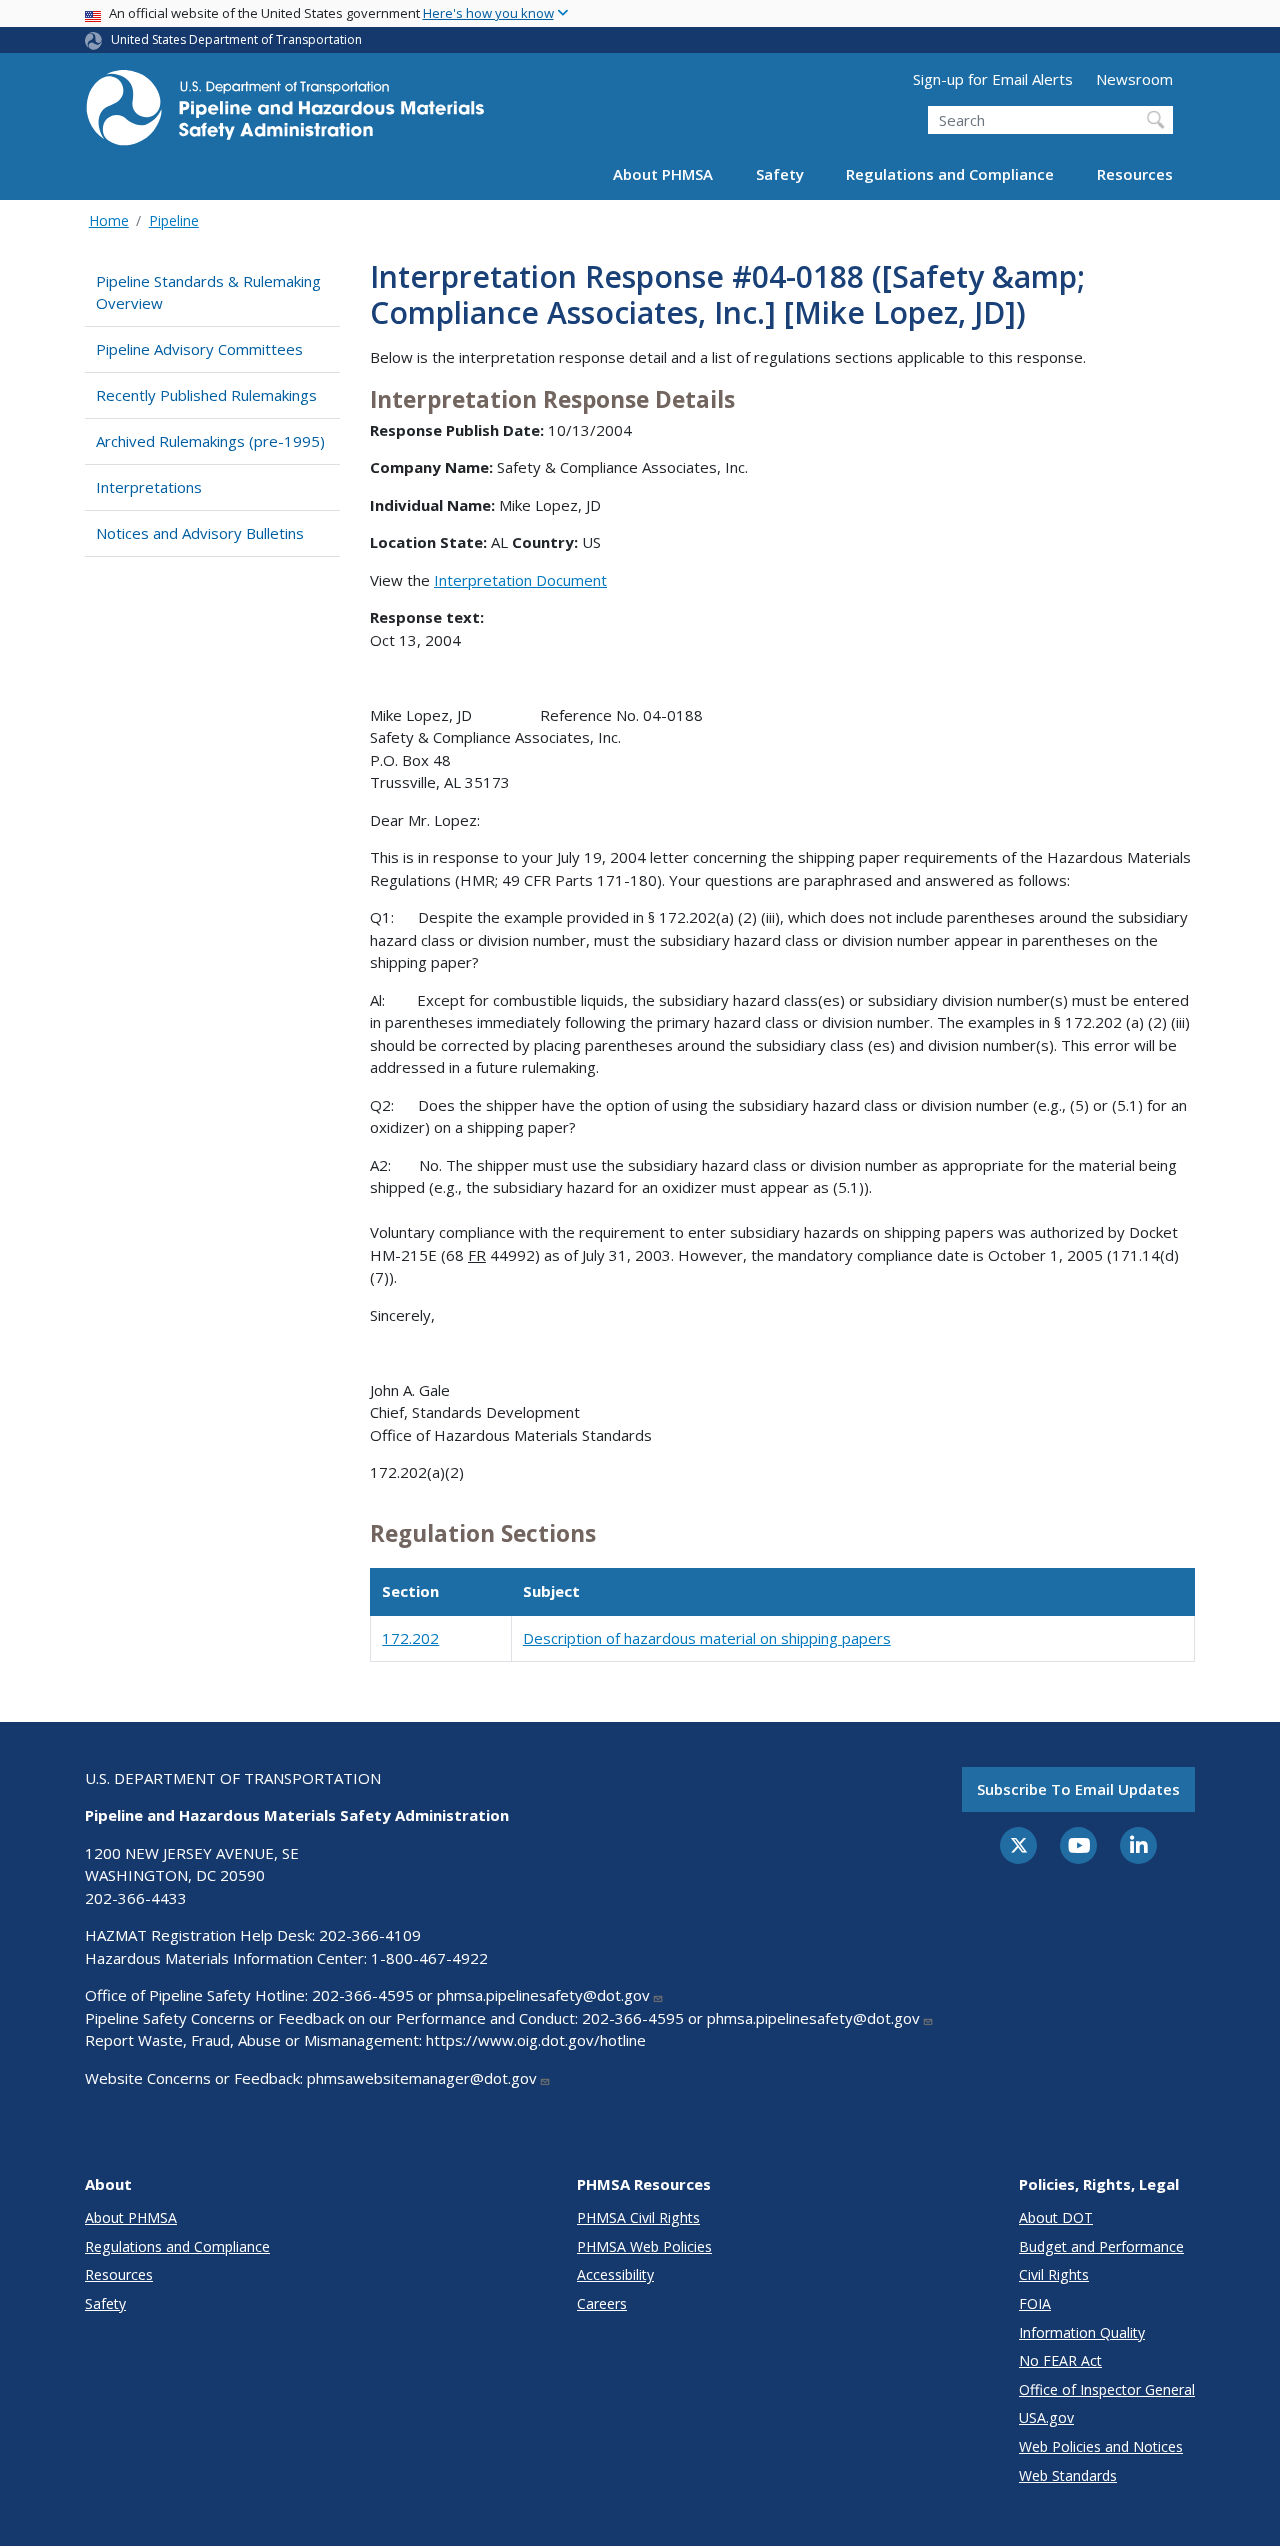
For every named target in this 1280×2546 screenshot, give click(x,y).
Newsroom (1134, 79)
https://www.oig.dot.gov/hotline (536, 2040)
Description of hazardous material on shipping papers (707, 1638)
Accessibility (615, 2274)
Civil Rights (1054, 2274)
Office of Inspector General (1107, 2389)
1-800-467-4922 (429, 1958)
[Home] (285, 113)
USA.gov (1046, 2417)
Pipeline (174, 220)
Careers (602, 2303)
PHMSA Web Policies (644, 2246)
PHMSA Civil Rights (638, 2217)
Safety (780, 174)
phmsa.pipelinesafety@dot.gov (543, 1995)
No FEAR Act (1060, 2360)
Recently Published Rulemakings (206, 395)
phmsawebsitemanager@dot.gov (422, 2078)
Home (109, 220)
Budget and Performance (1101, 2246)
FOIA (1035, 2303)
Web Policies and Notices (1101, 2446)
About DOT (1056, 2217)
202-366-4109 (370, 1935)
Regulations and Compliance (950, 174)
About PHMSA (663, 174)
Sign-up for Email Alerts (993, 79)
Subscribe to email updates (1078, 1789)
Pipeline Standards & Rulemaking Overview (208, 292)
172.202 (410, 1638)
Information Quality (1082, 2332)
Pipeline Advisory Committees (199, 349)
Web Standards (1068, 2475)
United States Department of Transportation (236, 39)
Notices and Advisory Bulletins (200, 533)
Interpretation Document (520, 580)
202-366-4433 (136, 1898)
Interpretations (149, 487)
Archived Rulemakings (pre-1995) (210, 441)
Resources (1135, 174)
